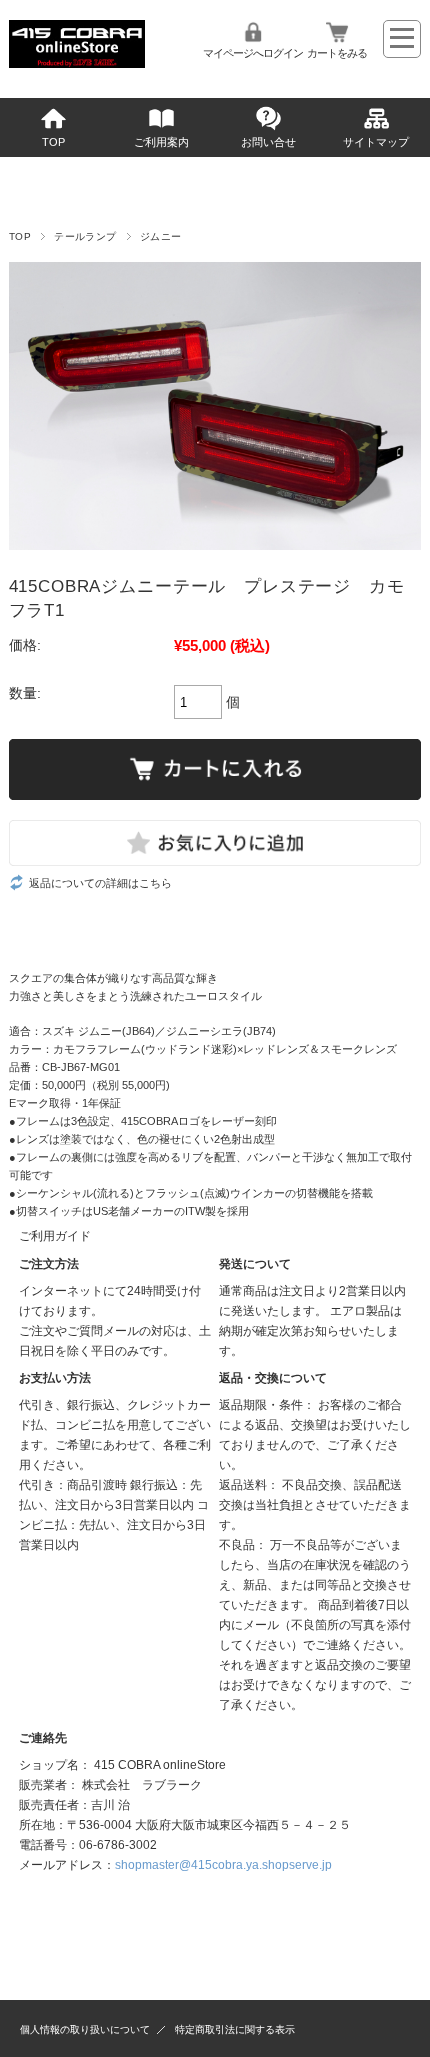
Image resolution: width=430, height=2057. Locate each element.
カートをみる (337, 53)
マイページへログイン (253, 53)
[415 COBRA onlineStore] (77, 62)
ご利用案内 (161, 142)
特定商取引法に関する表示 (235, 2029)
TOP (53, 142)
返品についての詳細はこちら (100, 883)
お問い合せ (268, 142)
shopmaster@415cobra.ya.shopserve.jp (223, 1865)
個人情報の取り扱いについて (85, 2029)
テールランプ (85, 236)
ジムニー (161, 236)
